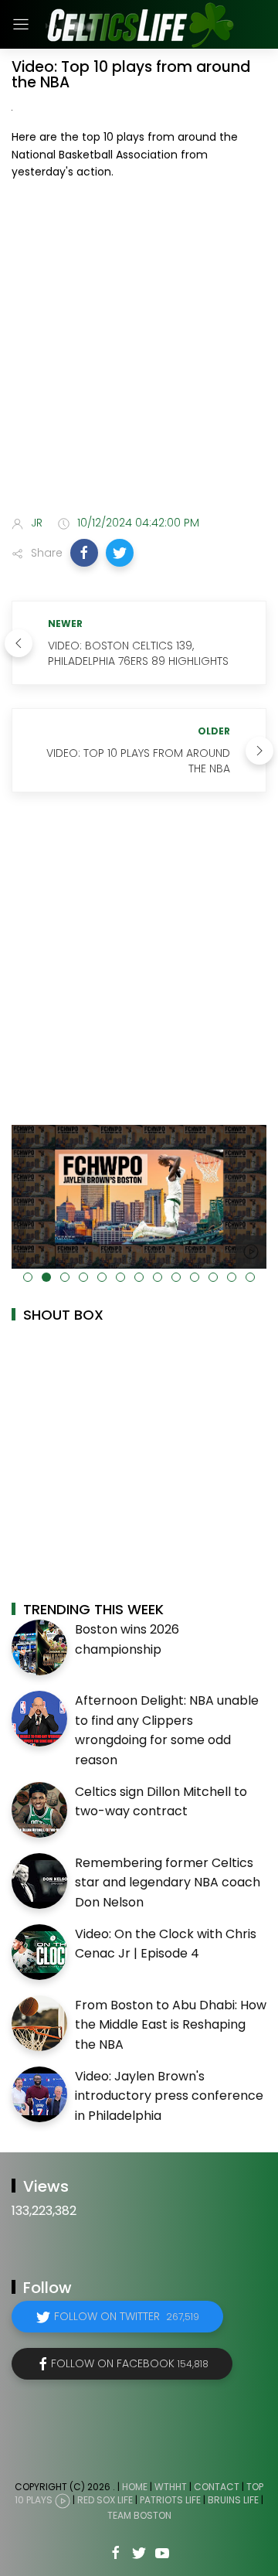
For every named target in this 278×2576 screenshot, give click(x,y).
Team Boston (139, 2515)
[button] (84, 553)
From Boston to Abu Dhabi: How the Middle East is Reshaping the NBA (171, 2025)
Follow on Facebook (130, 2363)
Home (135, 2487)
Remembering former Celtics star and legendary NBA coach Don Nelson (168, 1883)
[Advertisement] (139, 351)
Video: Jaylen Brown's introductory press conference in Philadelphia (169, 2096)
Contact (217, 2487)
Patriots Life (170, 2500)
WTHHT (171, 2487)
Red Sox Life (105, 2500)
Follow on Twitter (127, 2316)
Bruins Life (233, 2500)
